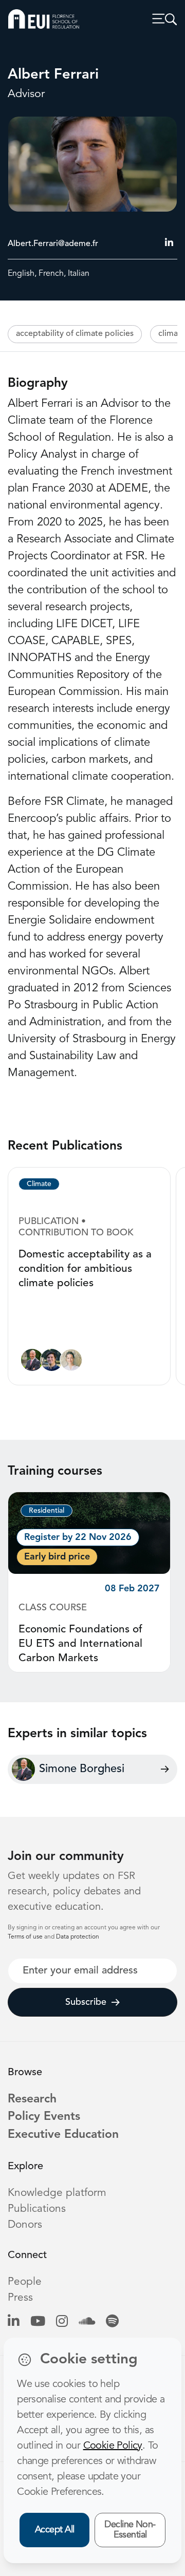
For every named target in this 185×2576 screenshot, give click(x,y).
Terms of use (26, 1937)
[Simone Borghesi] (32, 1362)
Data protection (78, 1937)
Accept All (55, 2530)
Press (20, 2298)
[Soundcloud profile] (87, 2323)
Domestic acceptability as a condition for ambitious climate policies (85, 1269)
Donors (25, 2225)
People (25, 2282)
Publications (37, 2209)
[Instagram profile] (62, 2323)
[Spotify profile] (112, 2323)
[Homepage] (44, 19)
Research (32, 2100)
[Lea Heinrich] (71, 1362)
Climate (39, 1184)
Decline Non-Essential (130, 2530)
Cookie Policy (113, 2446)
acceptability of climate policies (75, 334)
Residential (47, 1511)
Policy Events (44, 2117)
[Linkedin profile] (14, 2323)
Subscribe (86, 2002)
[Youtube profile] (38, 2323)
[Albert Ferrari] (52, 1362)
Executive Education (63, 2135)
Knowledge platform (57, 2193)
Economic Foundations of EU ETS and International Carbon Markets (80, 1644)
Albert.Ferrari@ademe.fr (53, 244)
